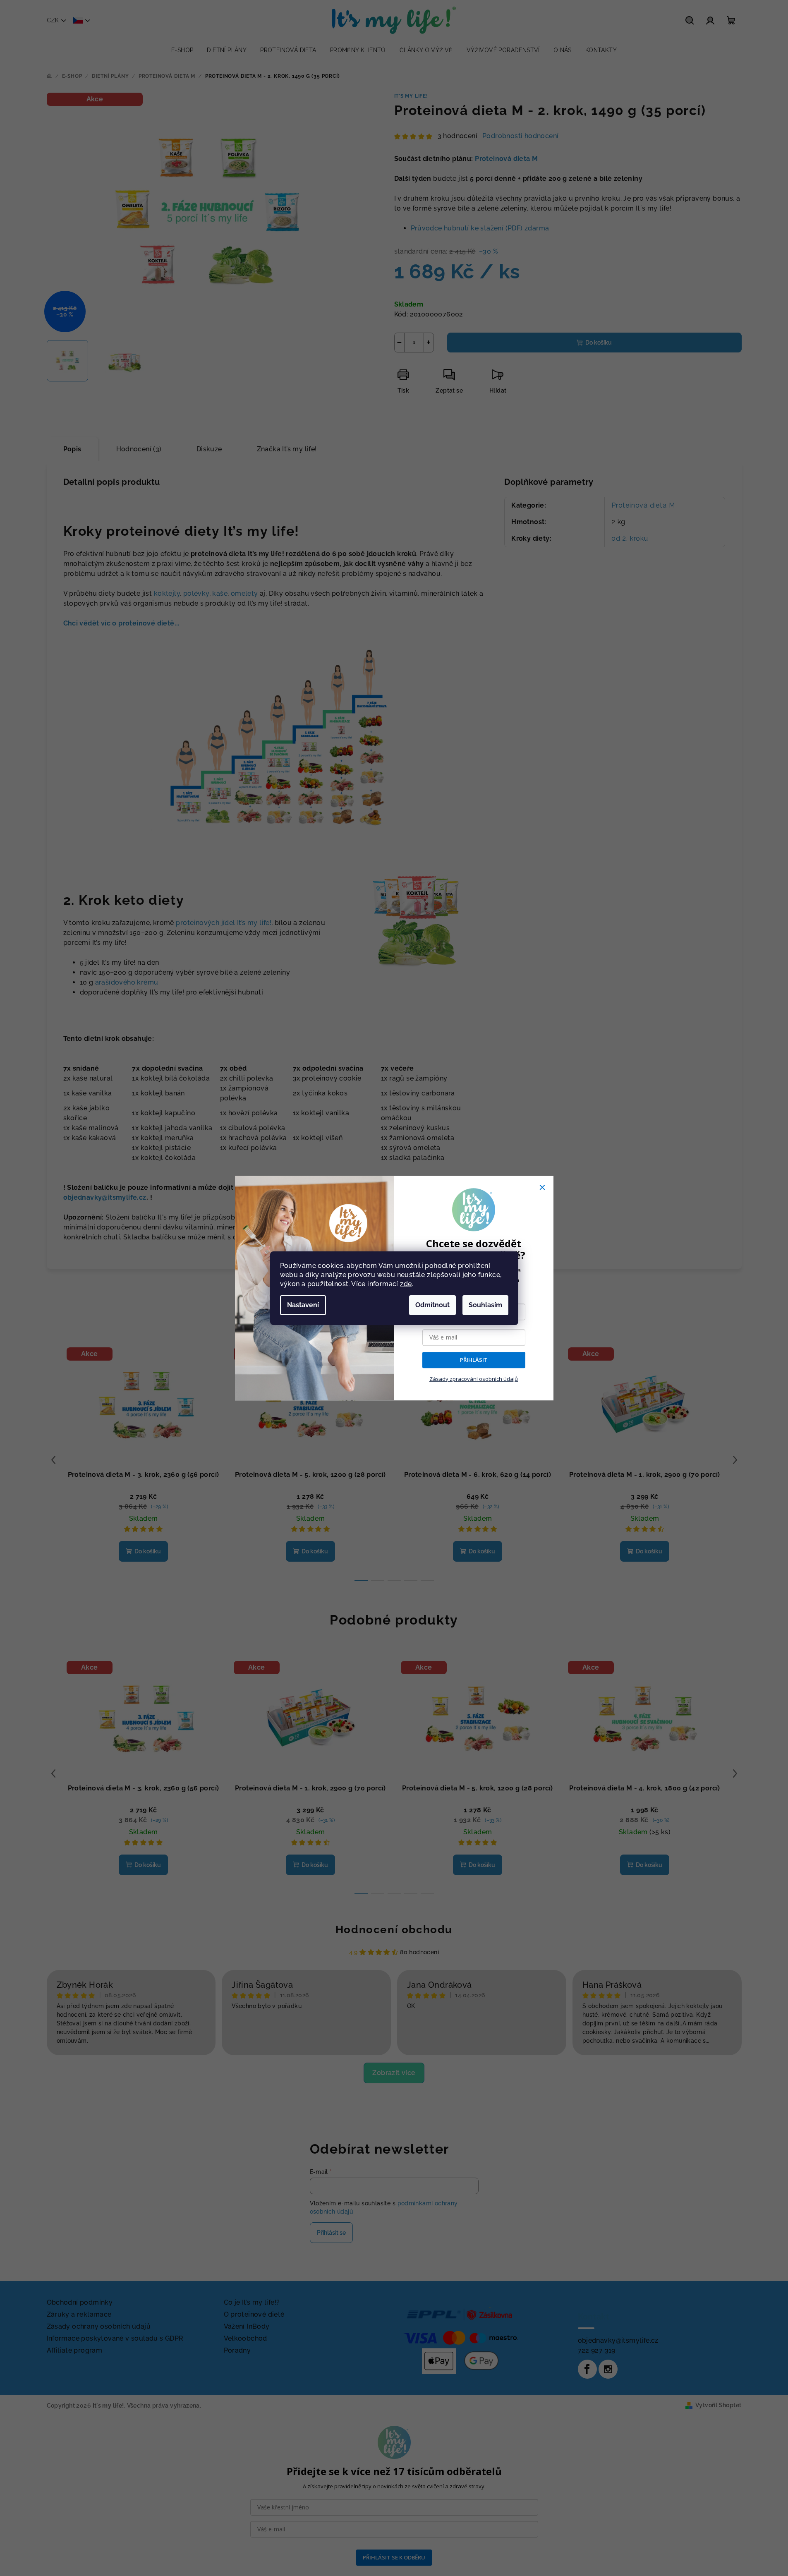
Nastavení (303, 1305)
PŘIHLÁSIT (474, 1360)
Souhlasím (485, 1305)
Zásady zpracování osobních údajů (474, 1379)
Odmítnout (432, 1305)
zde (406, 1284)
